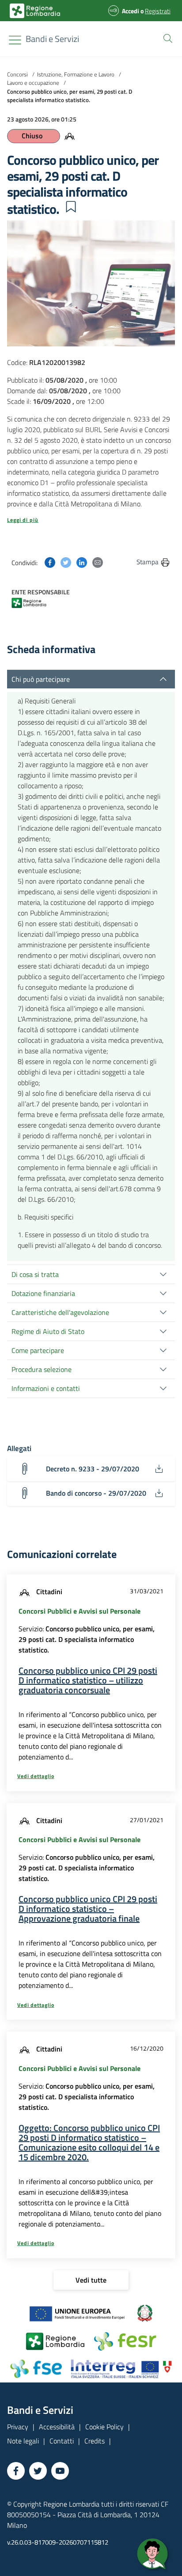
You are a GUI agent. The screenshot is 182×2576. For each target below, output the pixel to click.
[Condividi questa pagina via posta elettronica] (98, 562)
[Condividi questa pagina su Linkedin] (82, 562)
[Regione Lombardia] (36, 602)
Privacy (18, 2427)
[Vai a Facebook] (16, 2471)
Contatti (62, 2441)
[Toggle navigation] (15, 40)
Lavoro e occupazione (33, 83)
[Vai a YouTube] (60, 2471)
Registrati (158, 11)
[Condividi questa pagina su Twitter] (66, 562)
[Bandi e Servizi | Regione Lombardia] (35, 11)
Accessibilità (57, 2427)
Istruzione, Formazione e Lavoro (76, 74)
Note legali (23, 2441)
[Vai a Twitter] (38, 2471)
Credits (95, 2441)
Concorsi (17, 74)
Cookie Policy (104, 2427)
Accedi (131, 11)
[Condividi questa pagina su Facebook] (50, 562)
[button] (166, 38)
